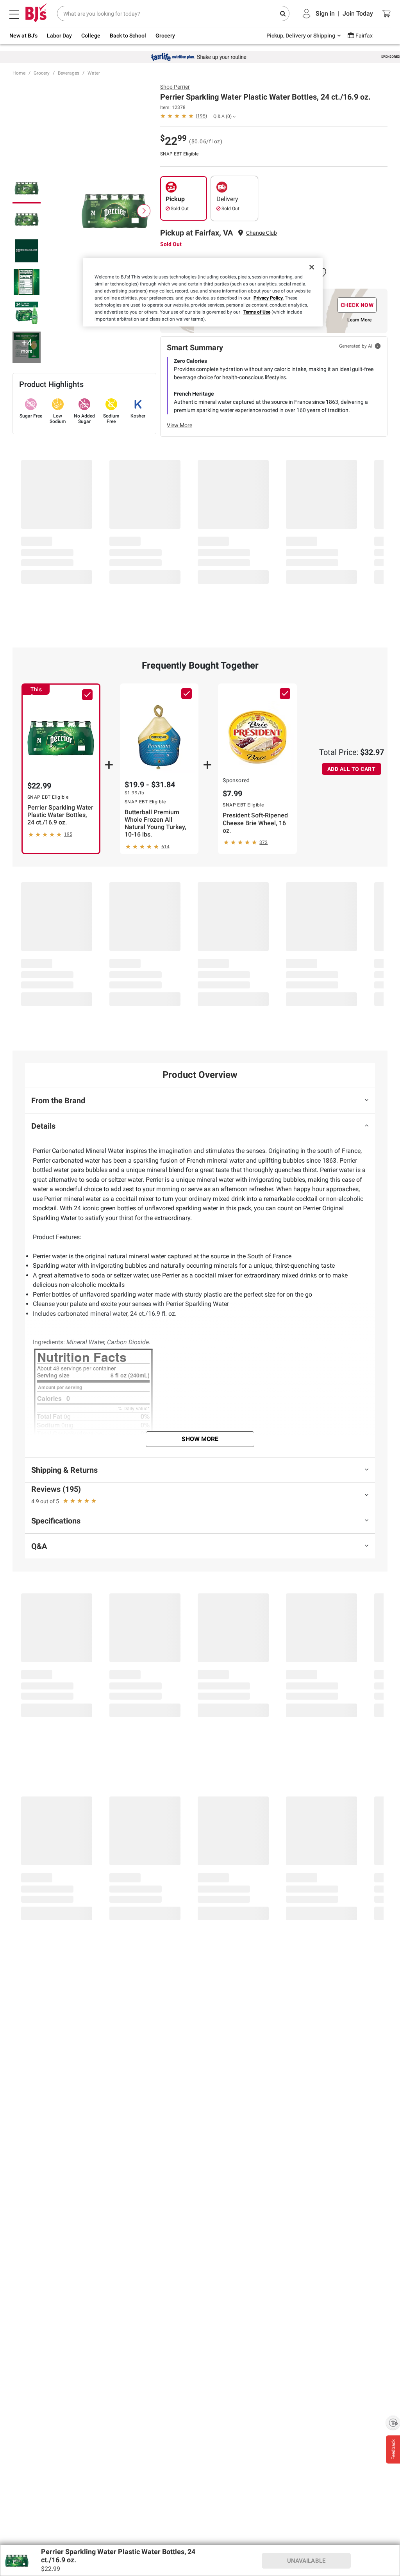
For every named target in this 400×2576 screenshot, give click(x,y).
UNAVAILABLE (306, 2561)
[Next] (144, 211)
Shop (175, 87)
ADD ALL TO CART (352, 769)
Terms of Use (257, 312)
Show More (200, 1439)
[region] (203, 292)
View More (179, 425)
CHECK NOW (357, 305)
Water (94, 73)
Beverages (69, 73)
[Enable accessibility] (393, 2423)
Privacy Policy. (269, 298)
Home (19, 73)
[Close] (312, 267)
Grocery (42, 73)
